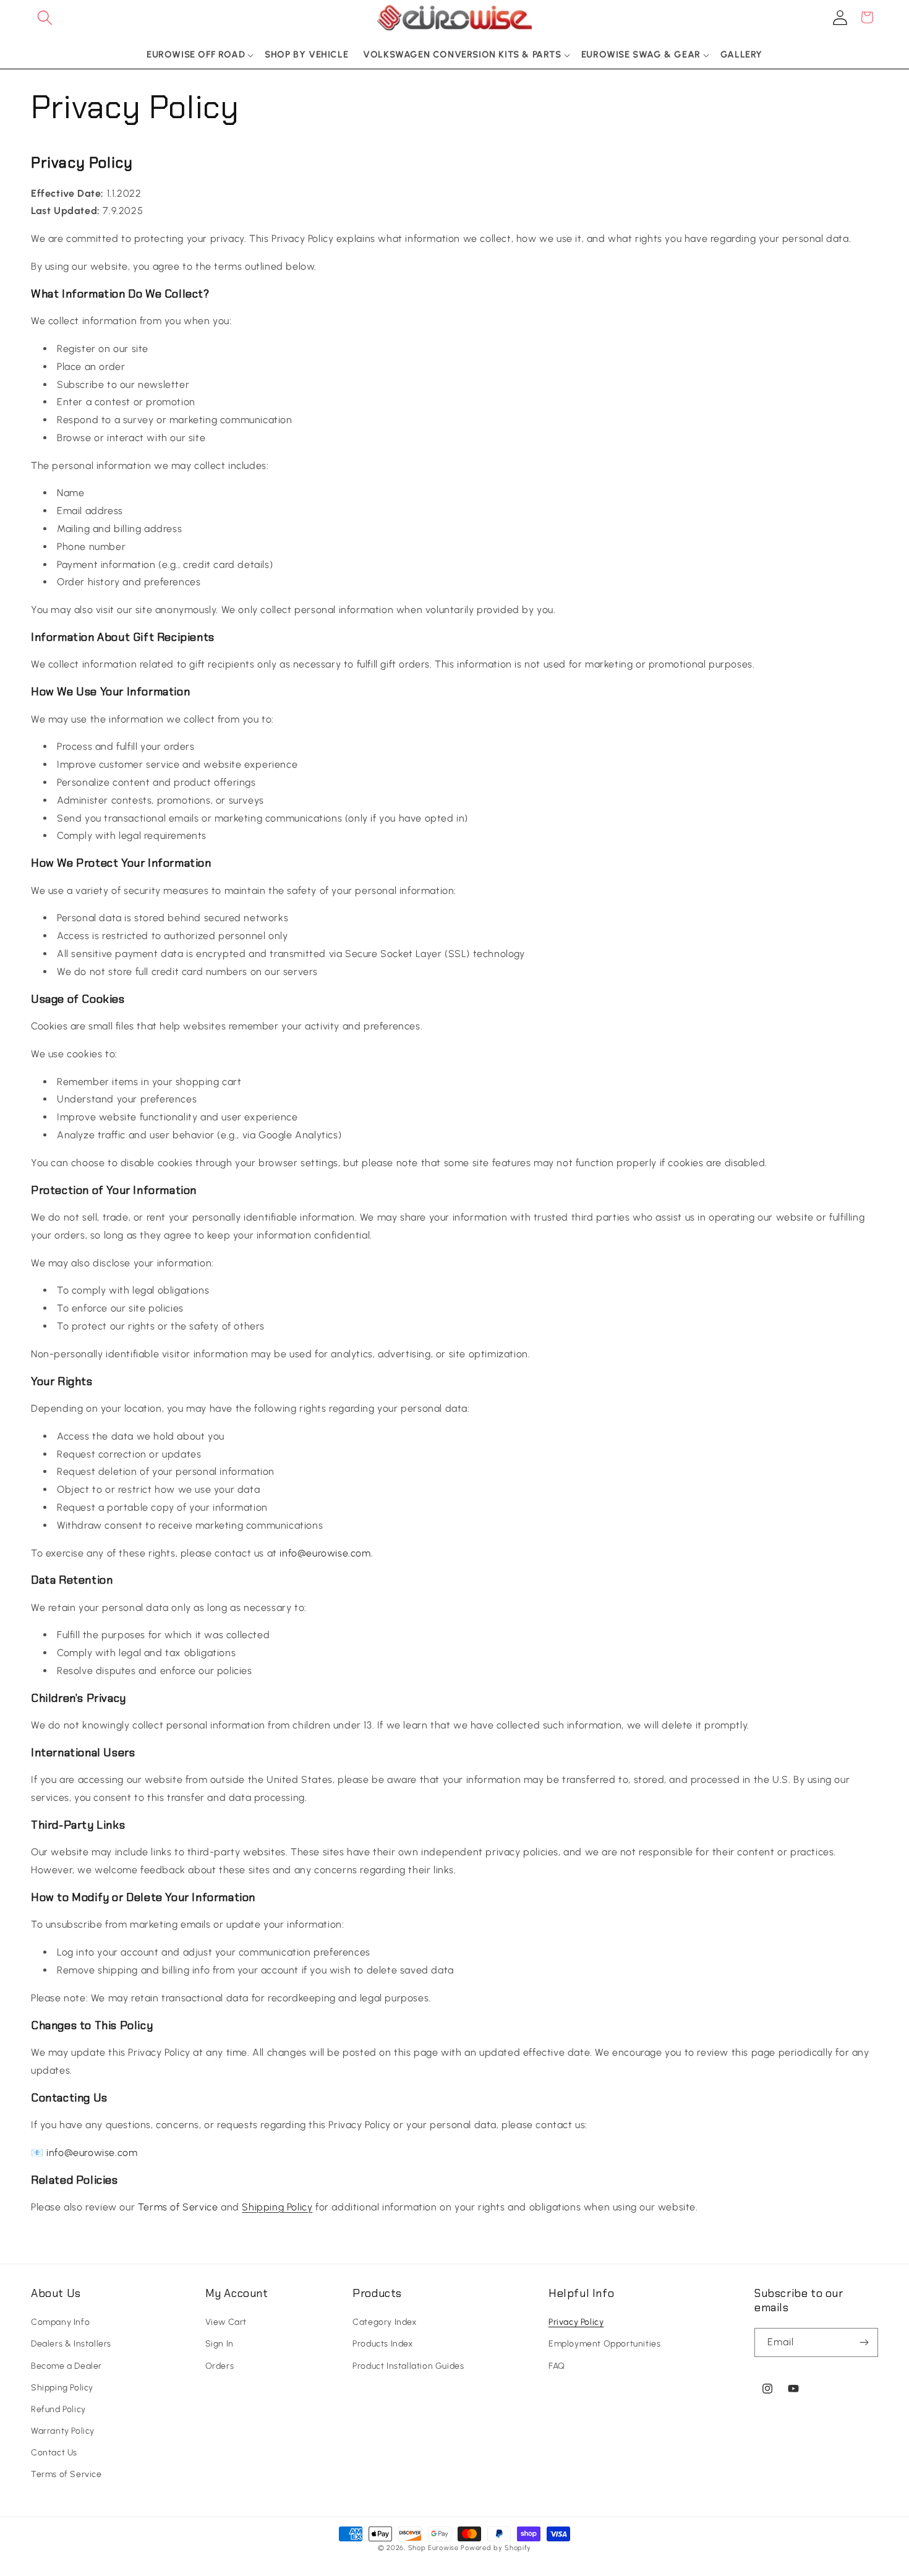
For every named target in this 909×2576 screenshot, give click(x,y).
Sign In (220, 2344)
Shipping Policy (277, 2207)
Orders (220, 2366)
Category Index (384, 2322)
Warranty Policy (63, 2431)
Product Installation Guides (408, 2366)
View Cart (226, 2322)
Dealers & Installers (71, 2344)
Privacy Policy (576, 2322)
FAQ (557, 2366)
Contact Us (54, 2453)
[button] (45, 17)
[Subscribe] (864, 2342)
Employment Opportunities (604, 2344)
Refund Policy (58, 2409)
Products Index (382, 2344)
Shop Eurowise (433, 2548)
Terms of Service (66, 2474)
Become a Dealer (66, 2366)
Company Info (60, 2322)
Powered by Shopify (496, 2548)
